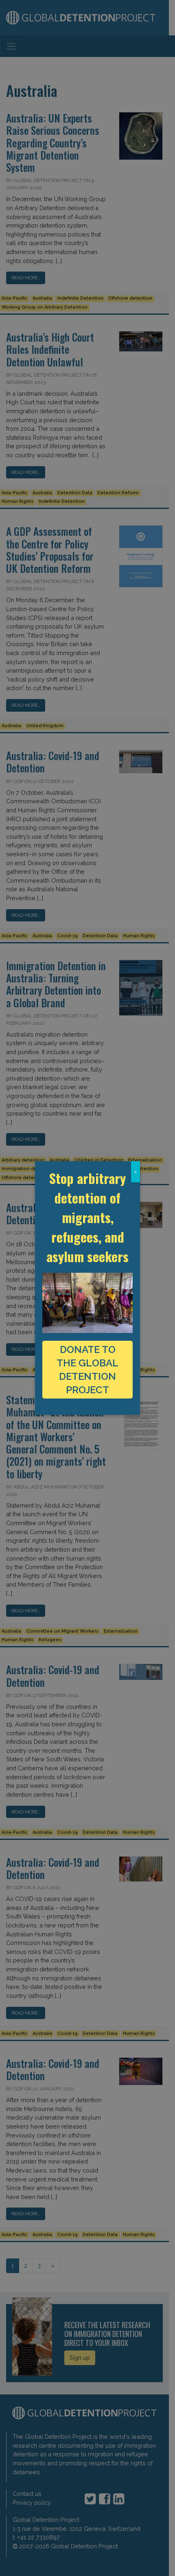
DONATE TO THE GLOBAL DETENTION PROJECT (87, 1370)
